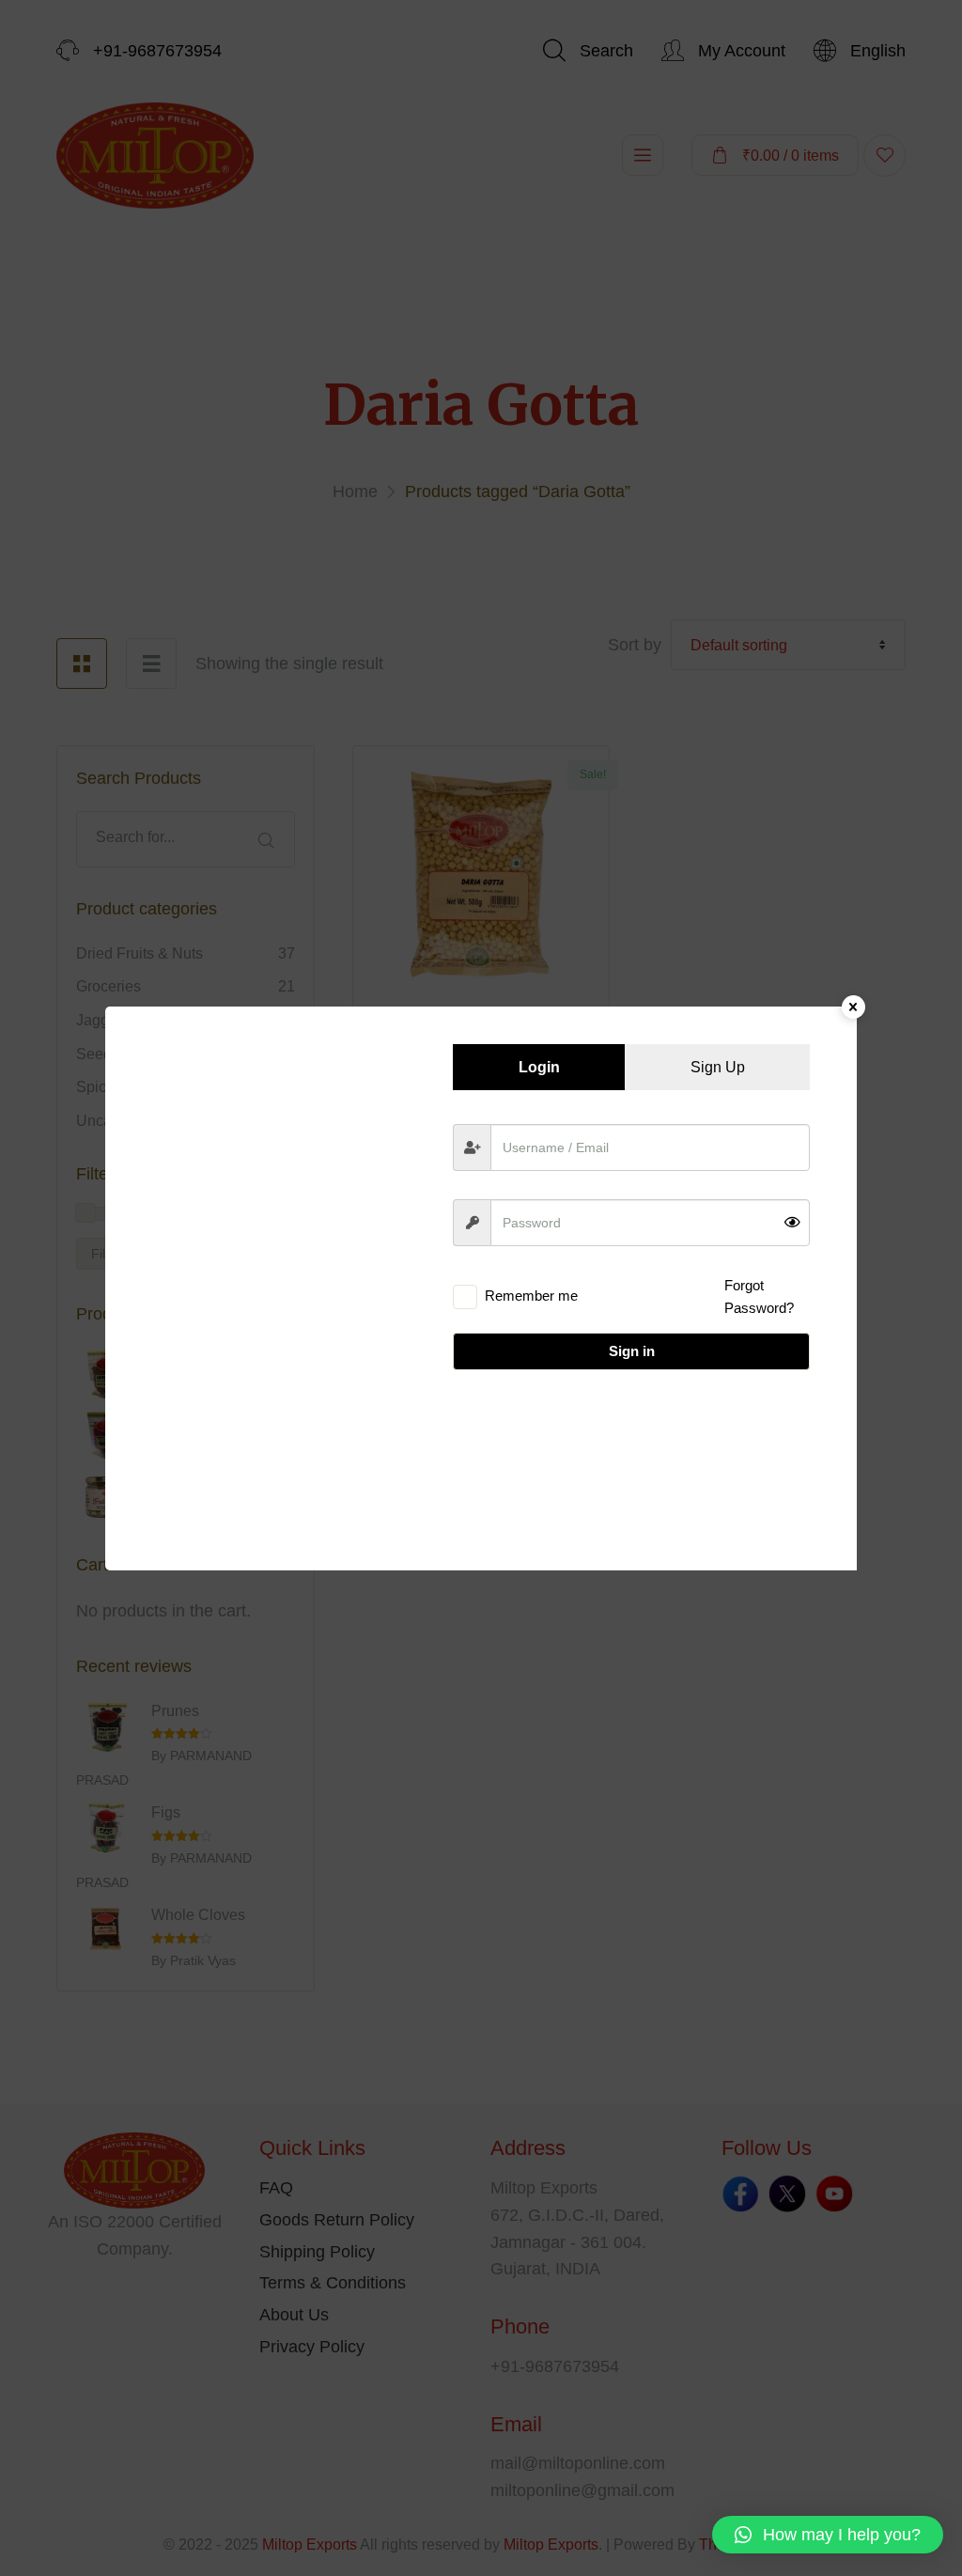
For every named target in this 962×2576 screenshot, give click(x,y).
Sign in (632, 1351)
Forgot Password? (759, 1296)
